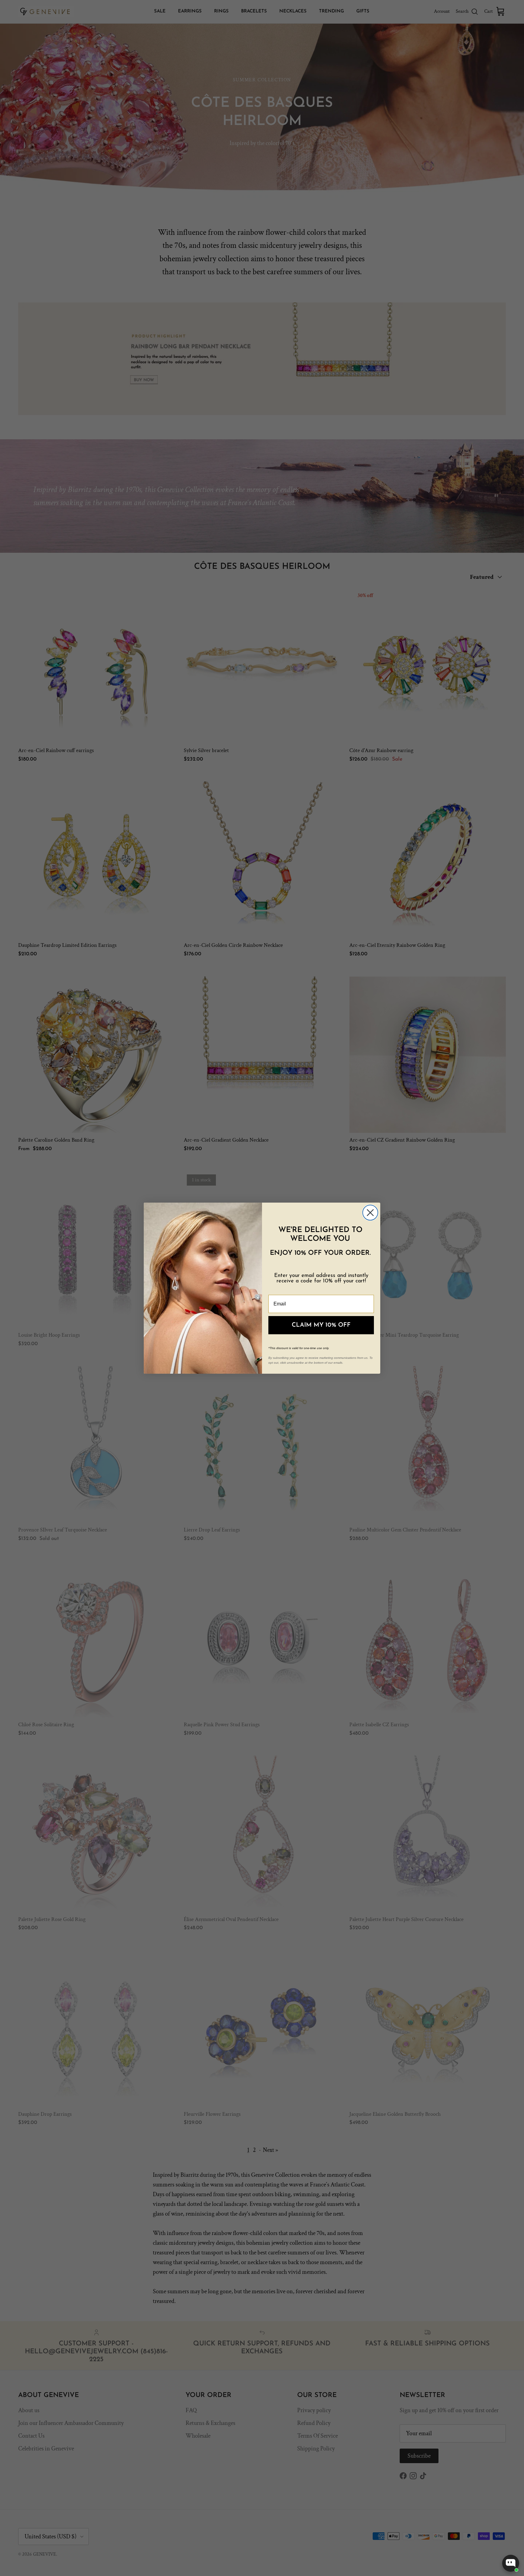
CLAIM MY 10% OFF (321, 1325)
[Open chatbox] (511, 2563)
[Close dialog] (370, 1213)
